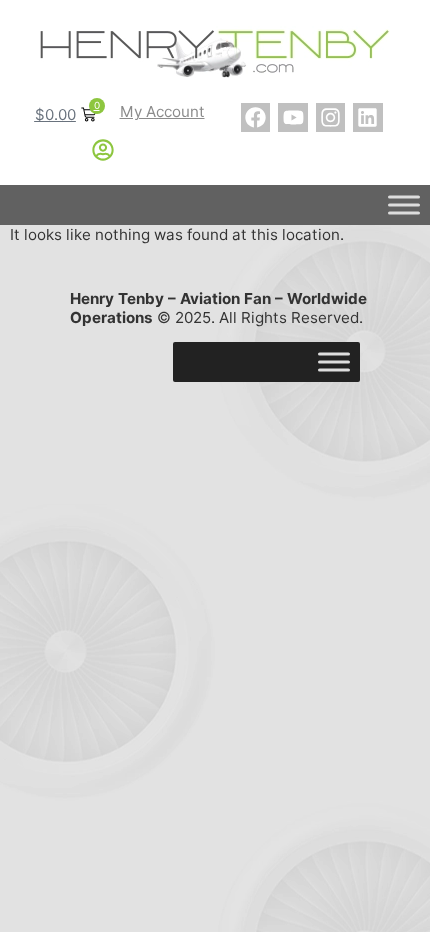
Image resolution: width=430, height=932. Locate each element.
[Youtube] (292, 117)
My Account (162, 111)
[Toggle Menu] (404, 205)
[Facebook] (255, 117)
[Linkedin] (367, 117)
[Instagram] (330, 117)
